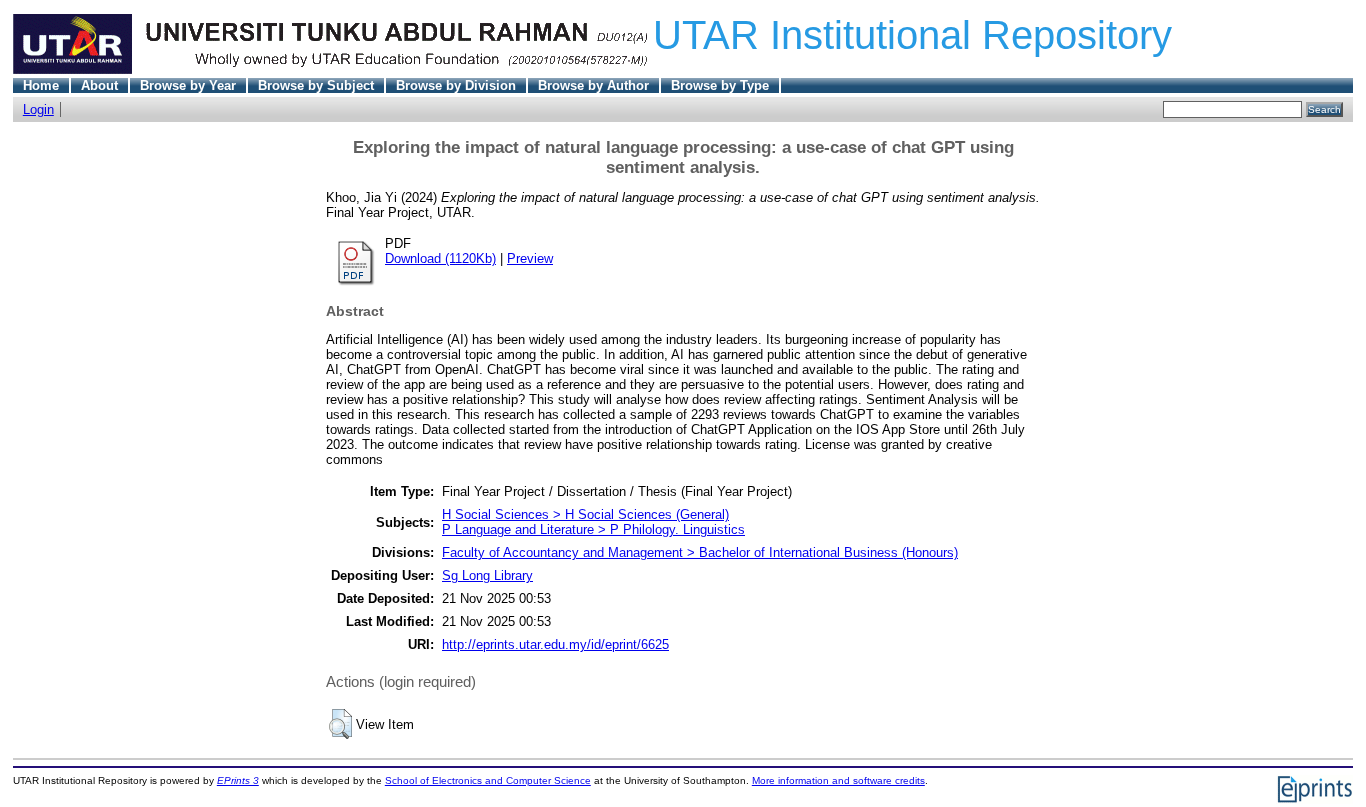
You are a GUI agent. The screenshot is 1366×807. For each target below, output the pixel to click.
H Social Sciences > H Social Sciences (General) (585, 514)
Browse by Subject (316, 85)
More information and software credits (838, 780)
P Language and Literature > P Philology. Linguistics (593, 529)
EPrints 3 (238, 780)
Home (41, 85)
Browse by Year (188, 85)
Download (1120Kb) (440, 258)
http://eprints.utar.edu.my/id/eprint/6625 (555, 644)
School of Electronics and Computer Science (488, 780)
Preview (530, 258)
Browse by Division (456, 85)
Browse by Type (720, 85)
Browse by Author (593, 85)
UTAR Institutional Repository (912, 35)
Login (38, 109)
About (99, 85)
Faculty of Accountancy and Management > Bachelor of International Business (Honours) (700, 552)
